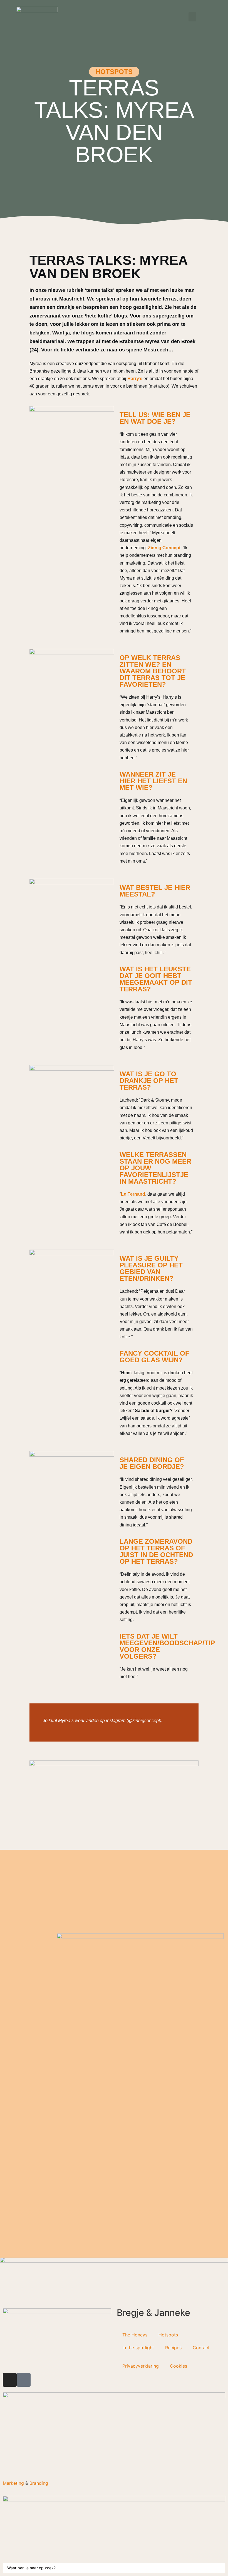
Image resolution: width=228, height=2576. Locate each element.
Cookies (179, 2366)
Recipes (173, 2348)
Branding (39, 2483)
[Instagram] (10, 2380)
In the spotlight (138, 2348)
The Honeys (135, 2335)
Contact (201, 2348)
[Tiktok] (24, 2380)
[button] (192, 17)
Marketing (13, 2483)
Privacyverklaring (141, 2366)
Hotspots (168, 2335)
